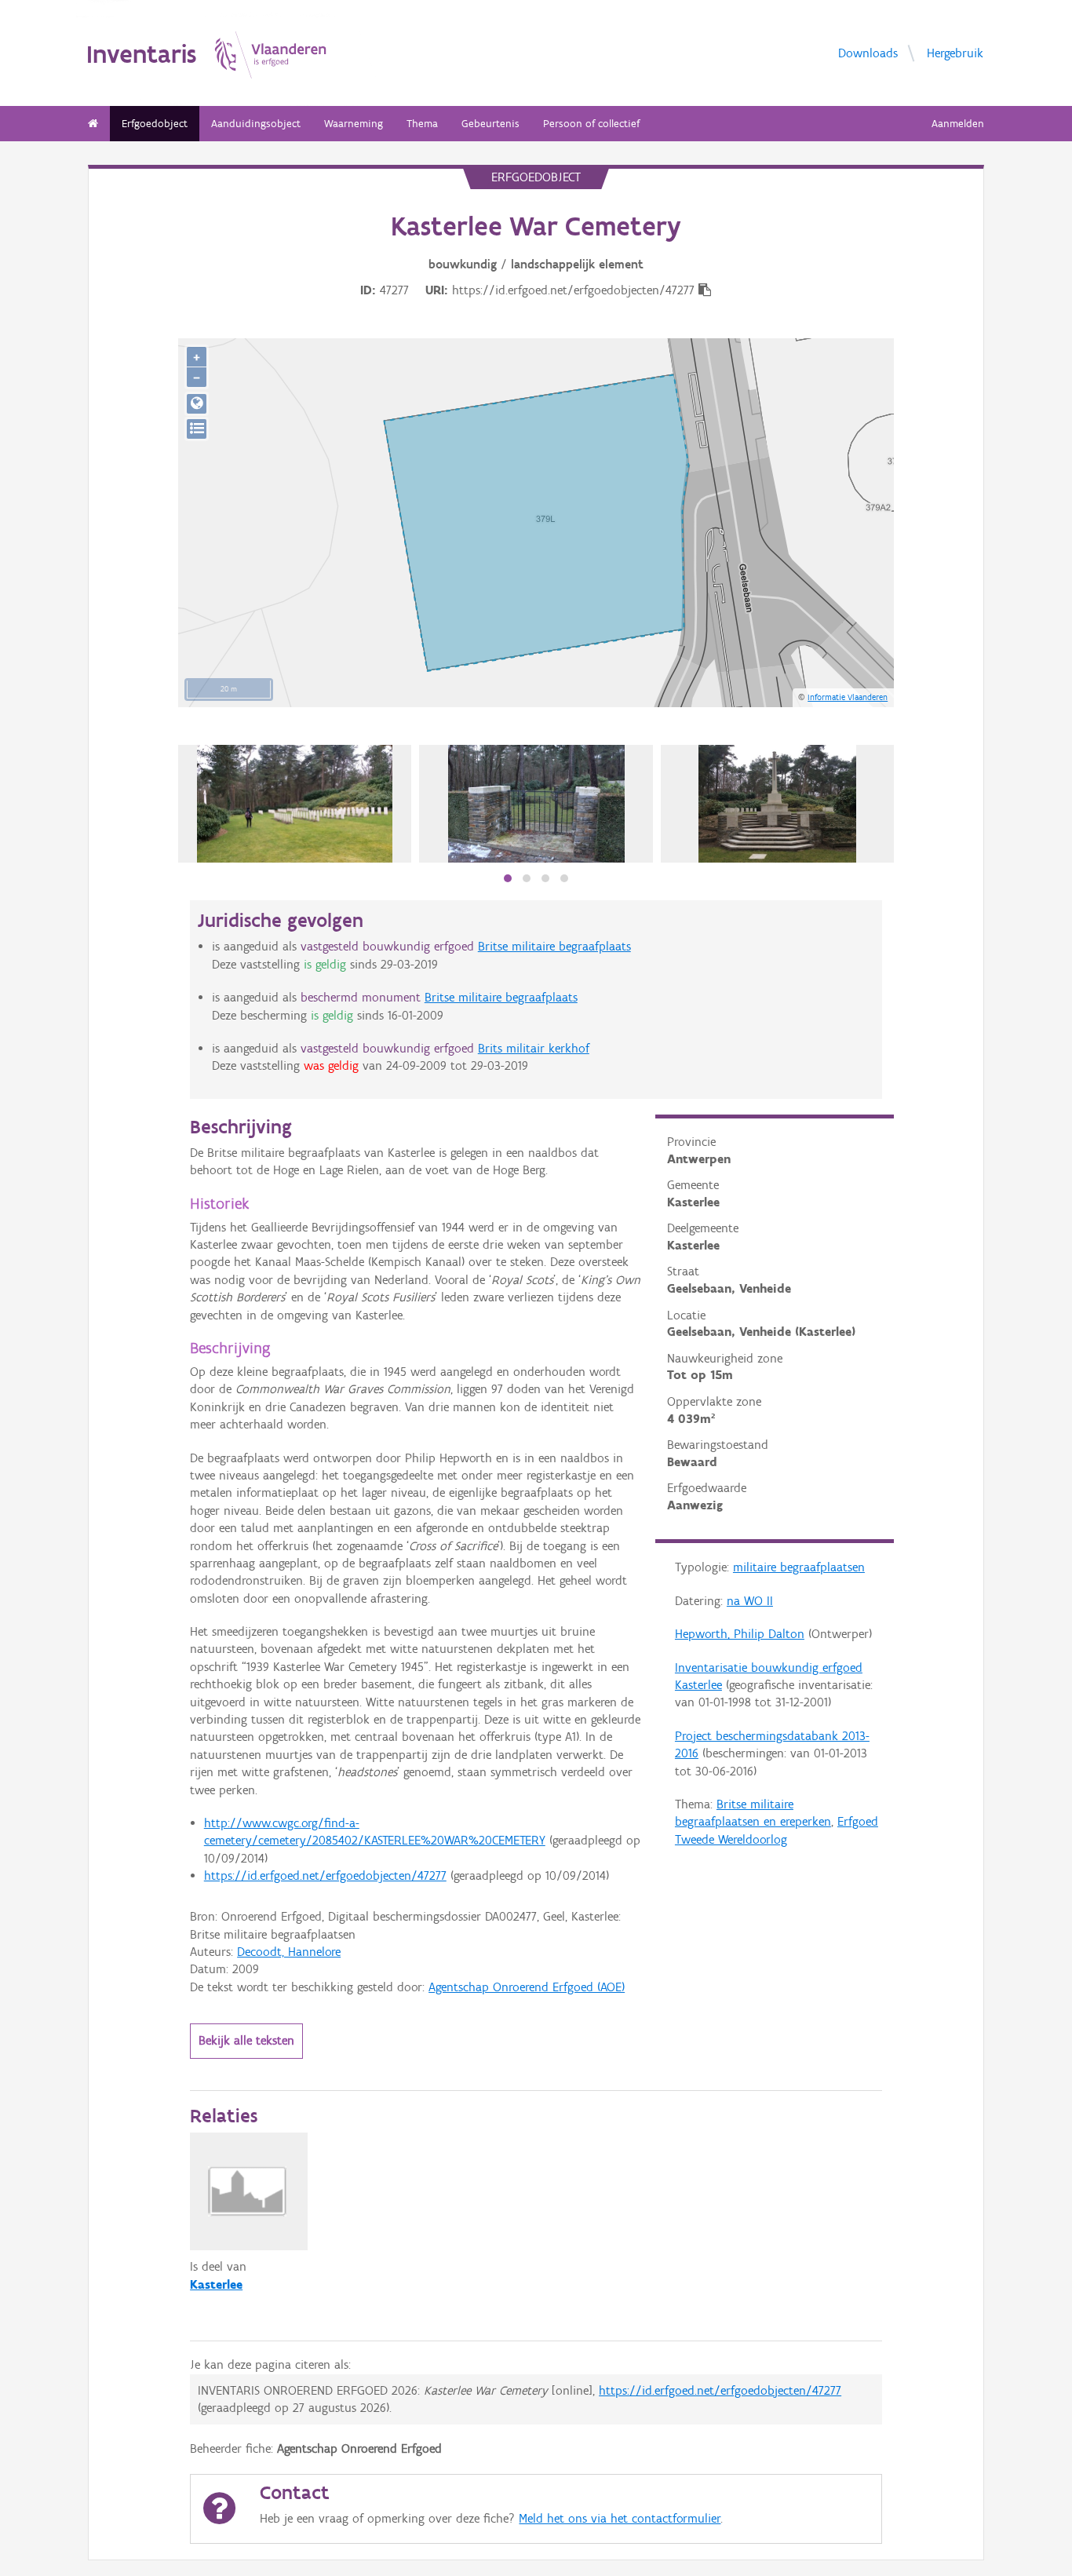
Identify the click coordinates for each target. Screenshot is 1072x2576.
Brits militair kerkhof (534, 1048)
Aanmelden (958, 124)
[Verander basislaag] (197, 429)
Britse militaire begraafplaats (554, 946)
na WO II (750, 1601)
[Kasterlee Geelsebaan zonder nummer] (295, 804)
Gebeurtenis (490, 124)
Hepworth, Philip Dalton (740, 1634)
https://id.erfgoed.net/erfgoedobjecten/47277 (325, 1875)
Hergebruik (955, 52)
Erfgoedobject (155, 124)
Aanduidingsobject (256, 124)
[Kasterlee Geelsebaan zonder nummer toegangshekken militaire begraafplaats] (536, 804)
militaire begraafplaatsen (799, 1567)
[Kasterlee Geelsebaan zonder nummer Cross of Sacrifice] (777, 804)
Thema (422, 124)
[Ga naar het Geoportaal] (197, 404)
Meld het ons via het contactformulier (620, 2518)
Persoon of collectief (591, 124)
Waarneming (354, 124)
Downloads (868, 52)
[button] (508, 878)
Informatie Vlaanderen (848, 697)
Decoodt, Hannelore (289, 1952)
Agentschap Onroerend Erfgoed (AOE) (527, 1987)
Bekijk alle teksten (246, 2040)
